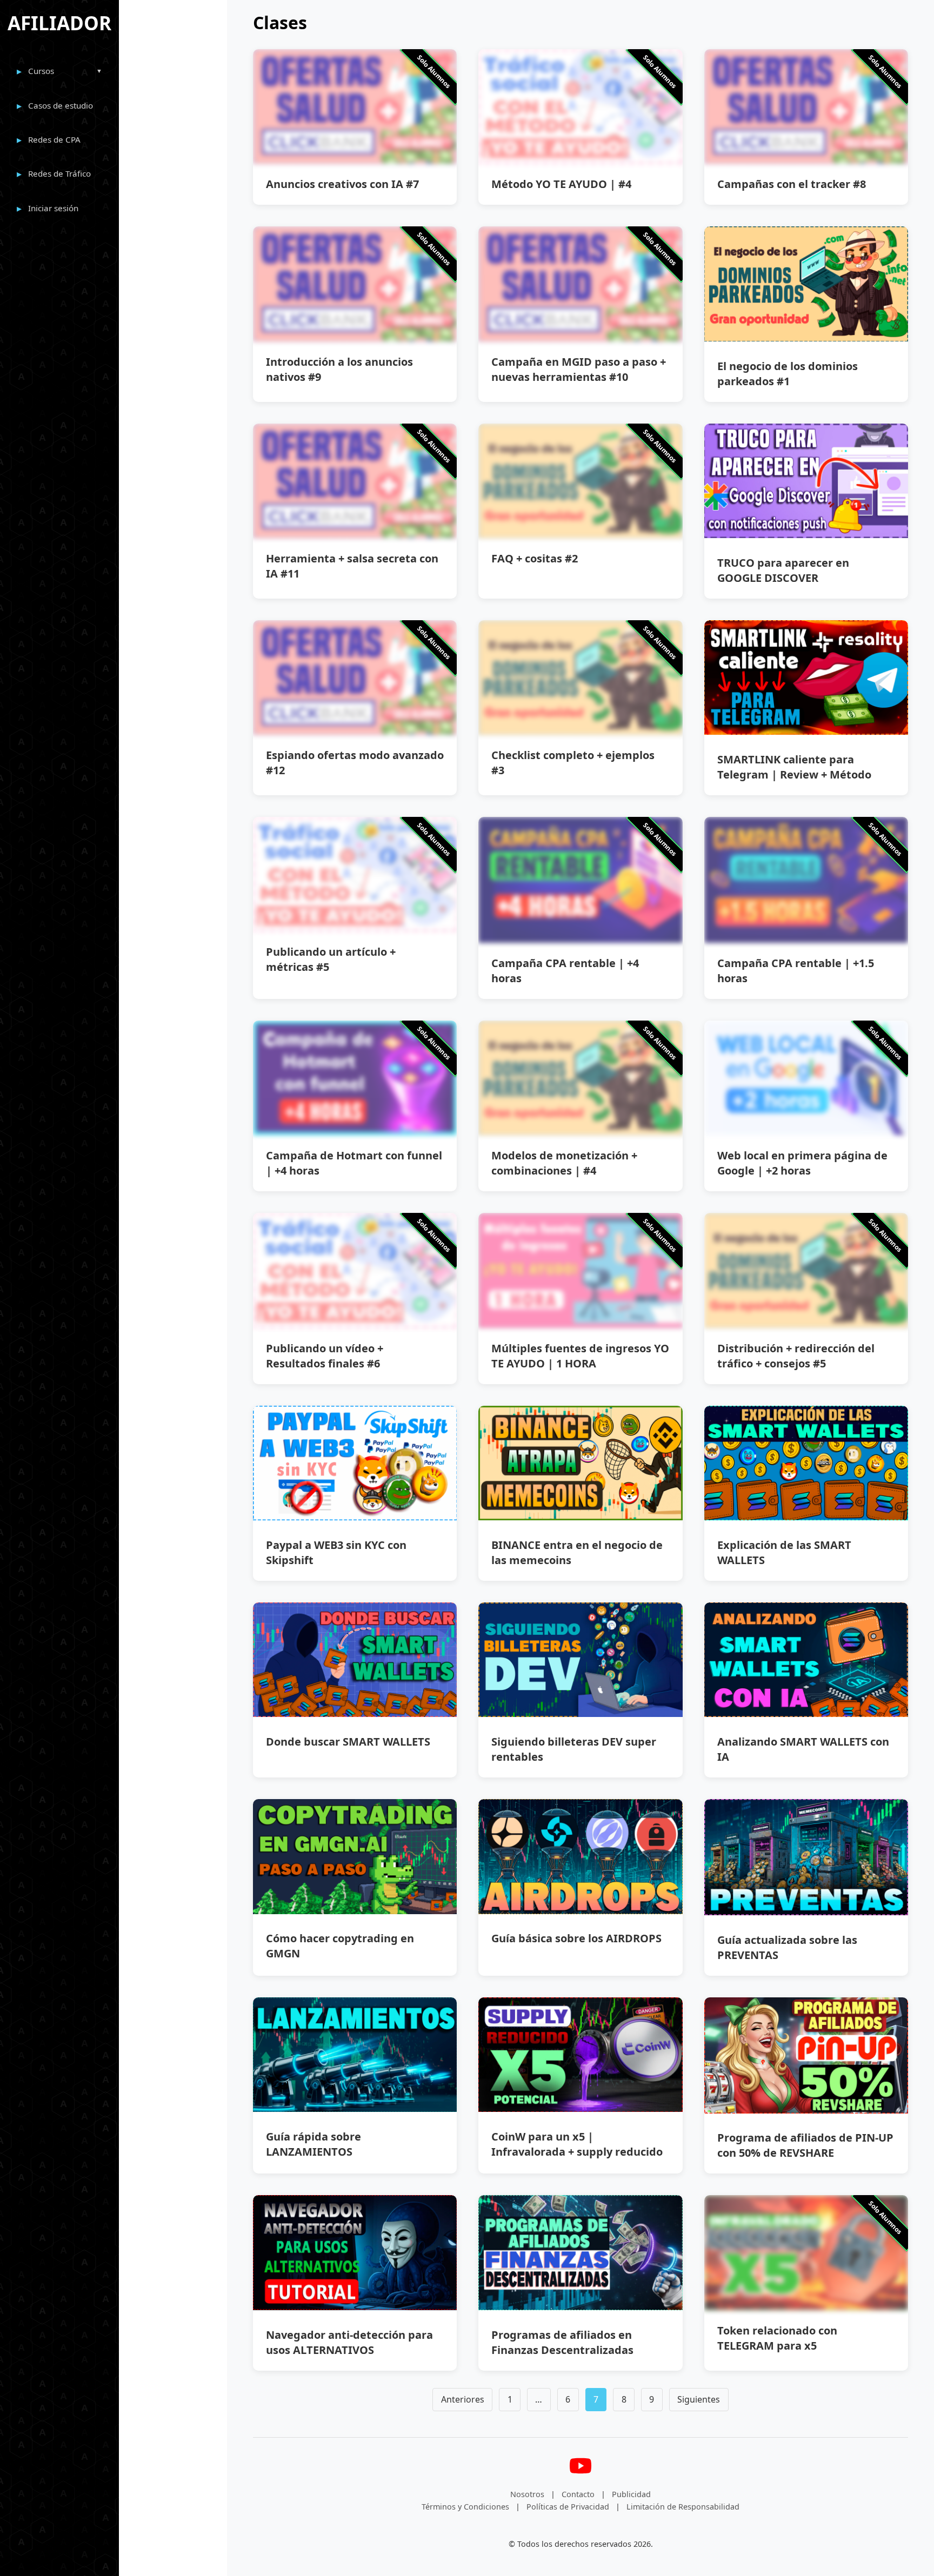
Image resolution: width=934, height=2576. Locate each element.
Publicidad (631, 2494)
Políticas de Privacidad (568, 2507)
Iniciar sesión (53, 208)
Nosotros (527, 2494)
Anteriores (463, 2399)
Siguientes (699, 2399)
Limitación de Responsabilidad (683, 2507)
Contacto (578, 2494)
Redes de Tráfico (59, 173)
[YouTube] (581, 2480)
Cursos (41, 71)
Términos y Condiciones (465, 2507)
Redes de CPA (54, 139)
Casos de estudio (61, 105)
